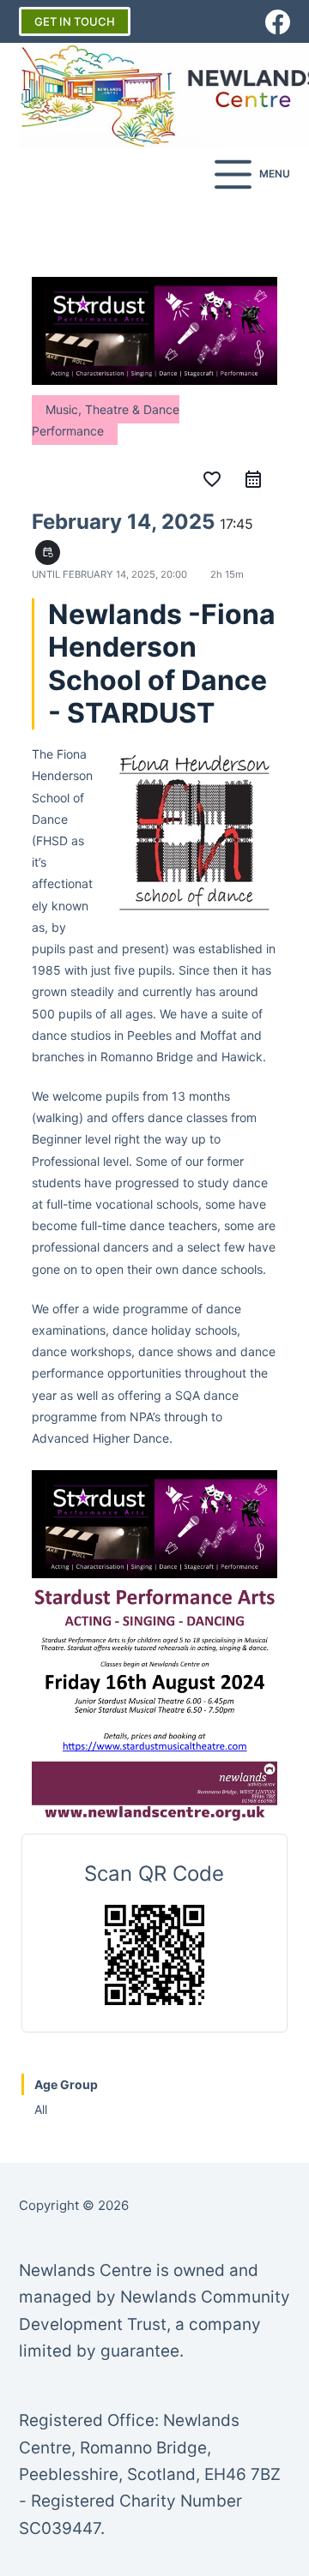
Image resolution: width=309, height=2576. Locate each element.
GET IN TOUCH (75, 21)
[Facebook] (278, 22)
